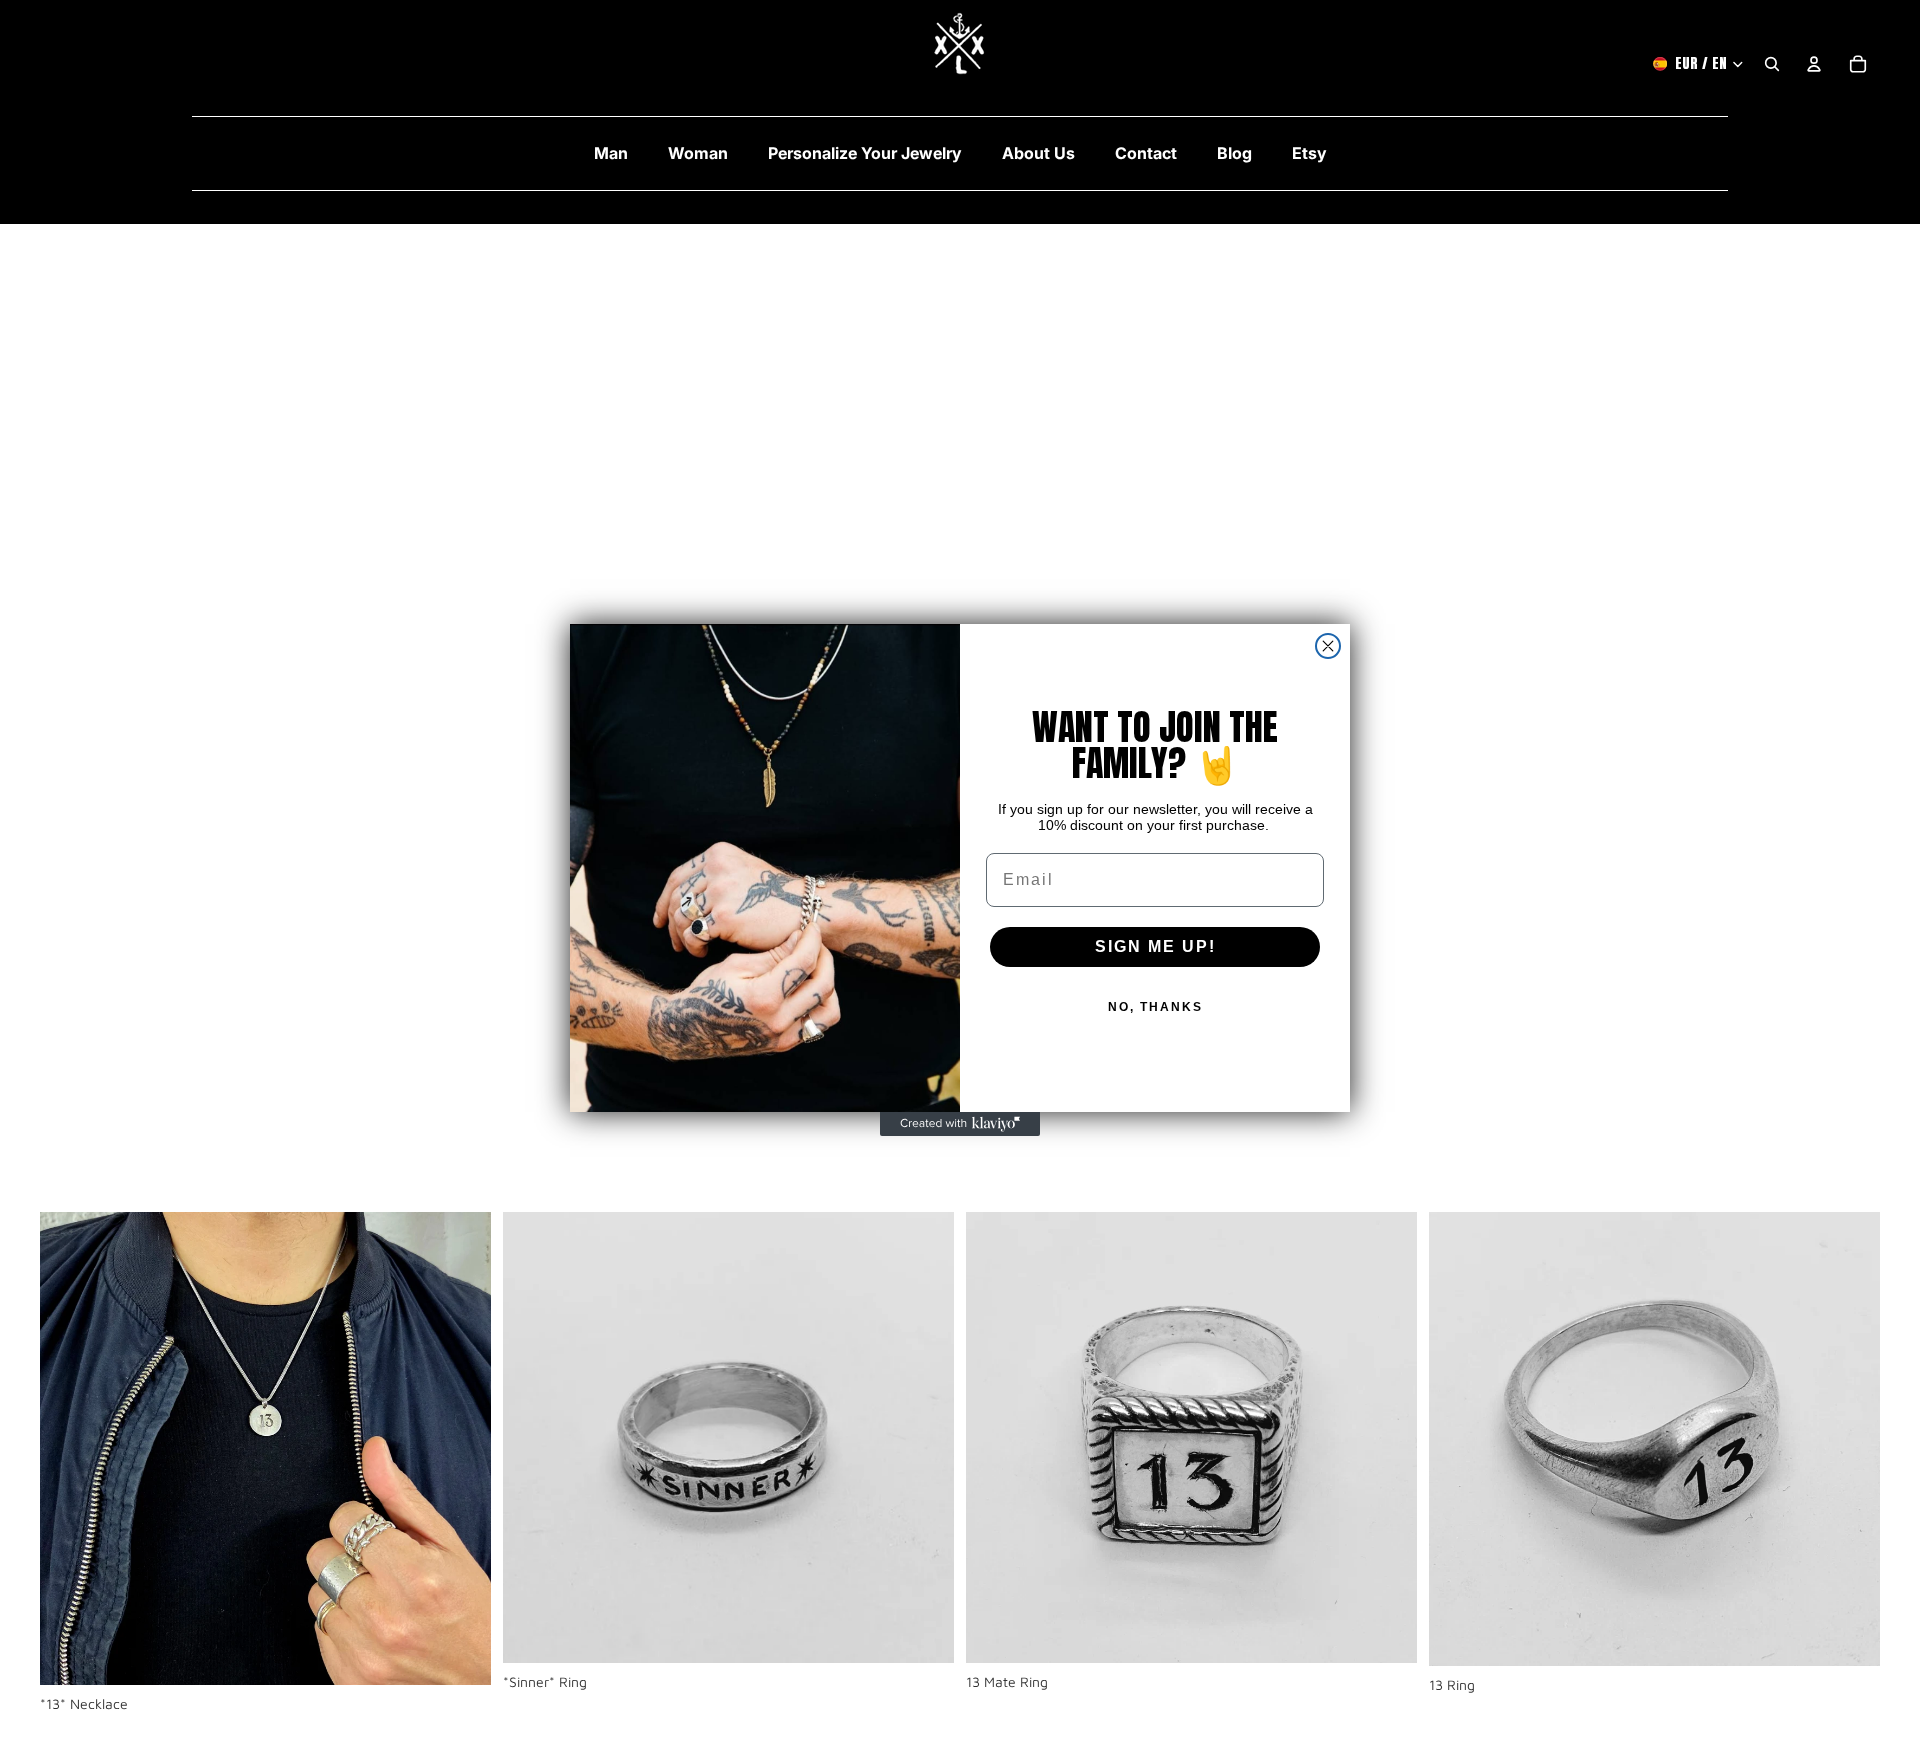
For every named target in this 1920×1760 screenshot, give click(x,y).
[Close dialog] (1328, 646)
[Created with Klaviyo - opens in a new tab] (960, 1124)
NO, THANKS (1155, 1007)
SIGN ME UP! (1155, 946)
